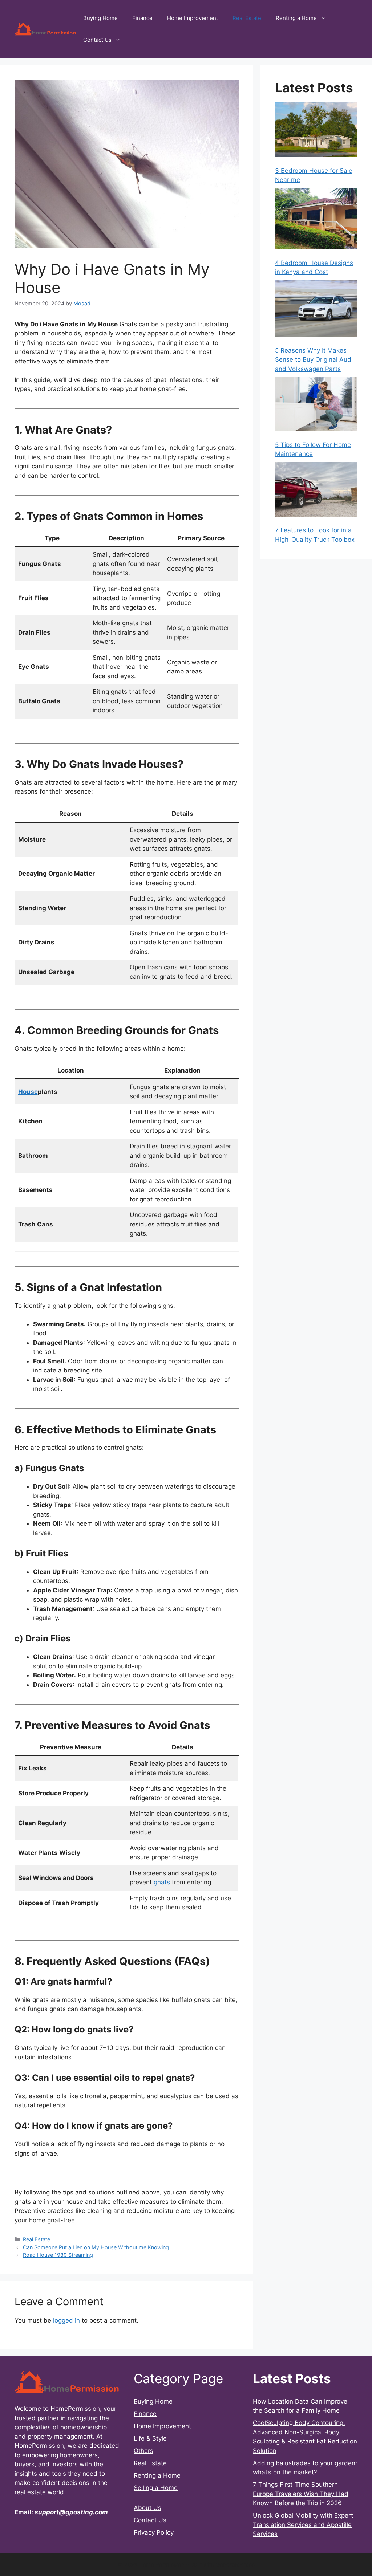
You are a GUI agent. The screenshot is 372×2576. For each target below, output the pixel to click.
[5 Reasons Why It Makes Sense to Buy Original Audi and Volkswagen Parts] (316, 310)
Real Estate (247, 18)
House (28, 1092)
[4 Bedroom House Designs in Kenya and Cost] (316, 220)
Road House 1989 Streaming (58, 2255)
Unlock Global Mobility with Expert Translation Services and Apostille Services (303, 2525)
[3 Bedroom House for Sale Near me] (316, 131)
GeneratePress (235, 2565)
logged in (66, 2320)
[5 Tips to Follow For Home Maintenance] (316, 406)
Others (143, 2451)
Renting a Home (296, 18)
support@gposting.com (71, 2512)
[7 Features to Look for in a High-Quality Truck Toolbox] (316, 491)
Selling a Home (156, 2488)
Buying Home (100, 18)
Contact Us (97, 40)
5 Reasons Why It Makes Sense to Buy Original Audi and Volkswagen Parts (314, 360)
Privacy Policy (154, 2532)
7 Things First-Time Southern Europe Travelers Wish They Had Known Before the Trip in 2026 (301, 2494)
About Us (147, 2508)
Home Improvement (193, 18)
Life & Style (150, 2438)
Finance (142, 18)
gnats (162, 1882)
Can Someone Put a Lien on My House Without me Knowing (96, 2247)
